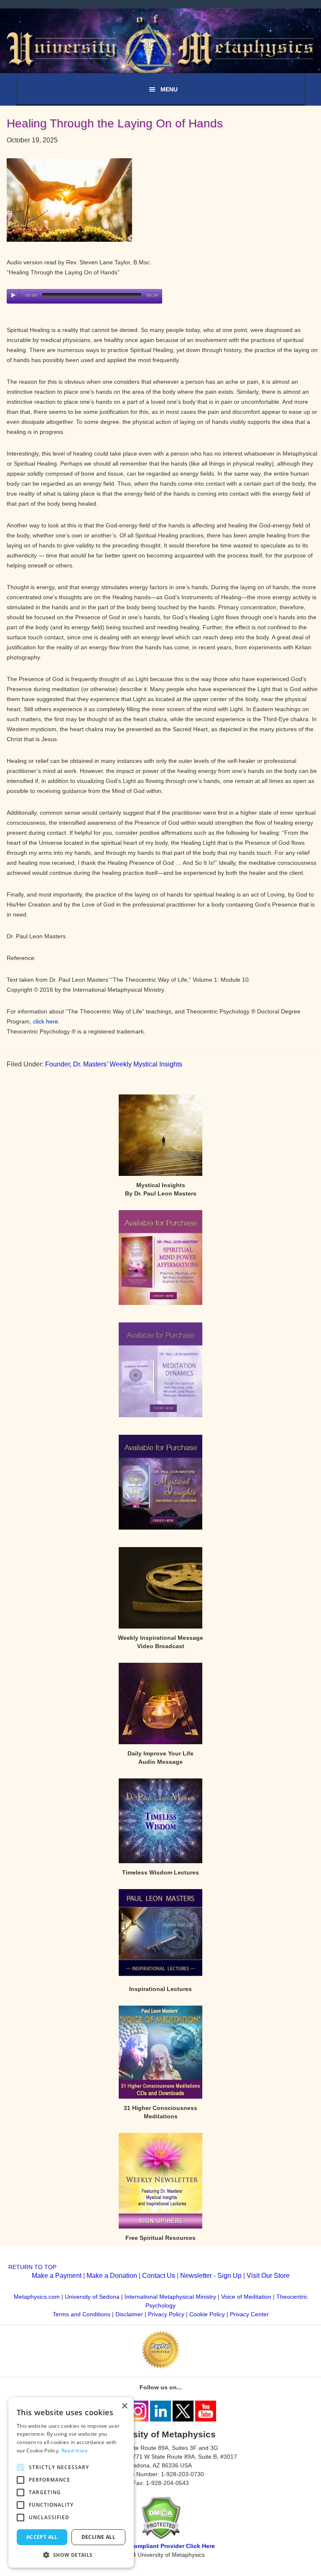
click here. (46, 1021)
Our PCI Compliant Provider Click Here (160, 2546)
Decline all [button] (98, 2537)
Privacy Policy (166, 2314)
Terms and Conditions (82, 2314)
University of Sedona (92, 2297)
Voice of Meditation (246, 2297)
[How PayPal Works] (160, 2366)
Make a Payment (57, 2276)
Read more (75, 2451)
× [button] (124, 2406)
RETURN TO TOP (32, 2267)
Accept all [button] (42, 2537)
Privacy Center (249, 2314)
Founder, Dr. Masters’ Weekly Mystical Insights (114, 1064)
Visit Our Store (268, 2276)
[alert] (71, 2482)
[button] (71, 2555)
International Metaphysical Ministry (170, 2297)
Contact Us (159, 2276)
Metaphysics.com (38, 2297)
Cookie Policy (207, 2314)
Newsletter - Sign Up (211, 2276)
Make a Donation (112, 2276)
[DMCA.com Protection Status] (161, 2537)
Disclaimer (129, 2314)
